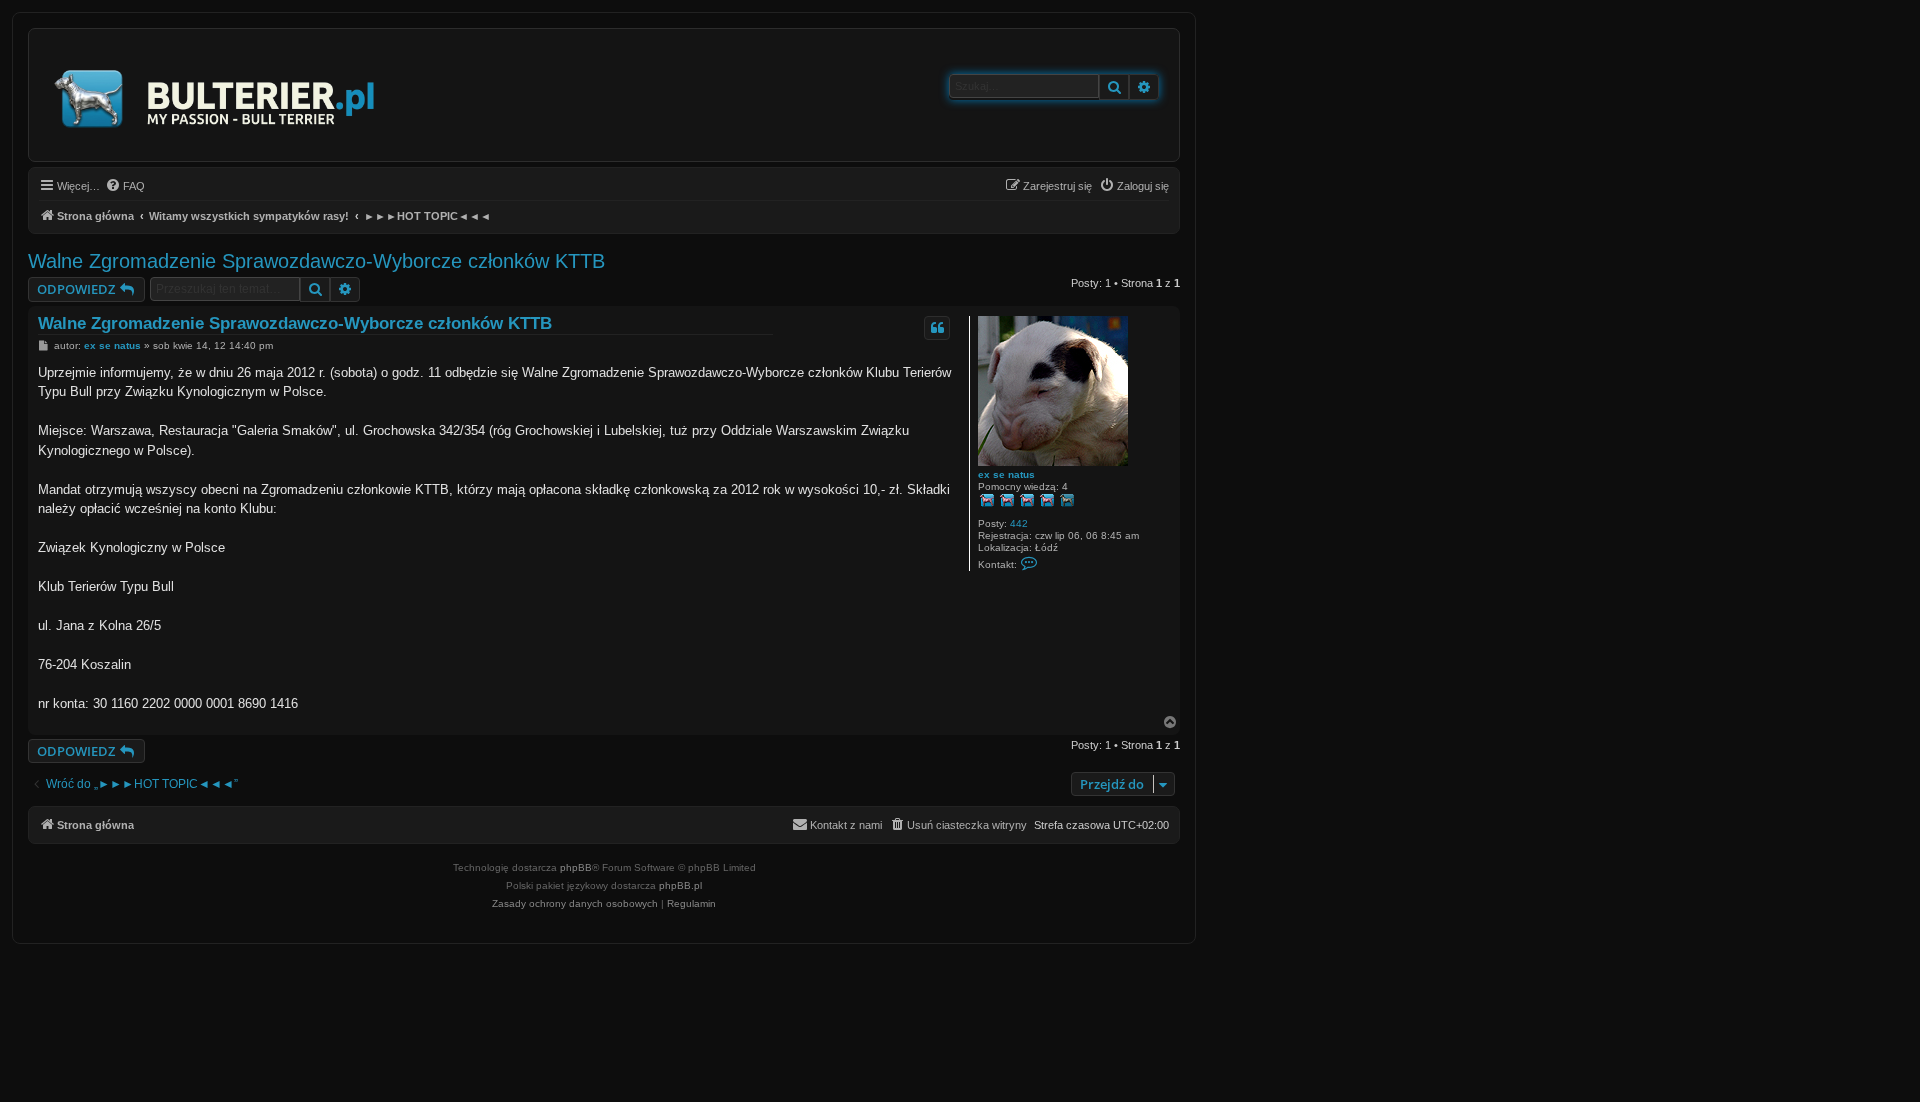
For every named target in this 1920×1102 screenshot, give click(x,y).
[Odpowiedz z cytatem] (937, 328)
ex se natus (1006, 474)
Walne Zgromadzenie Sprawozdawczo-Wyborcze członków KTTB (316, 261)
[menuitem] (125, 186)
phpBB (576, 867)
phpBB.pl (680, 885)
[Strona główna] (215, 95)
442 (1019, 523)
